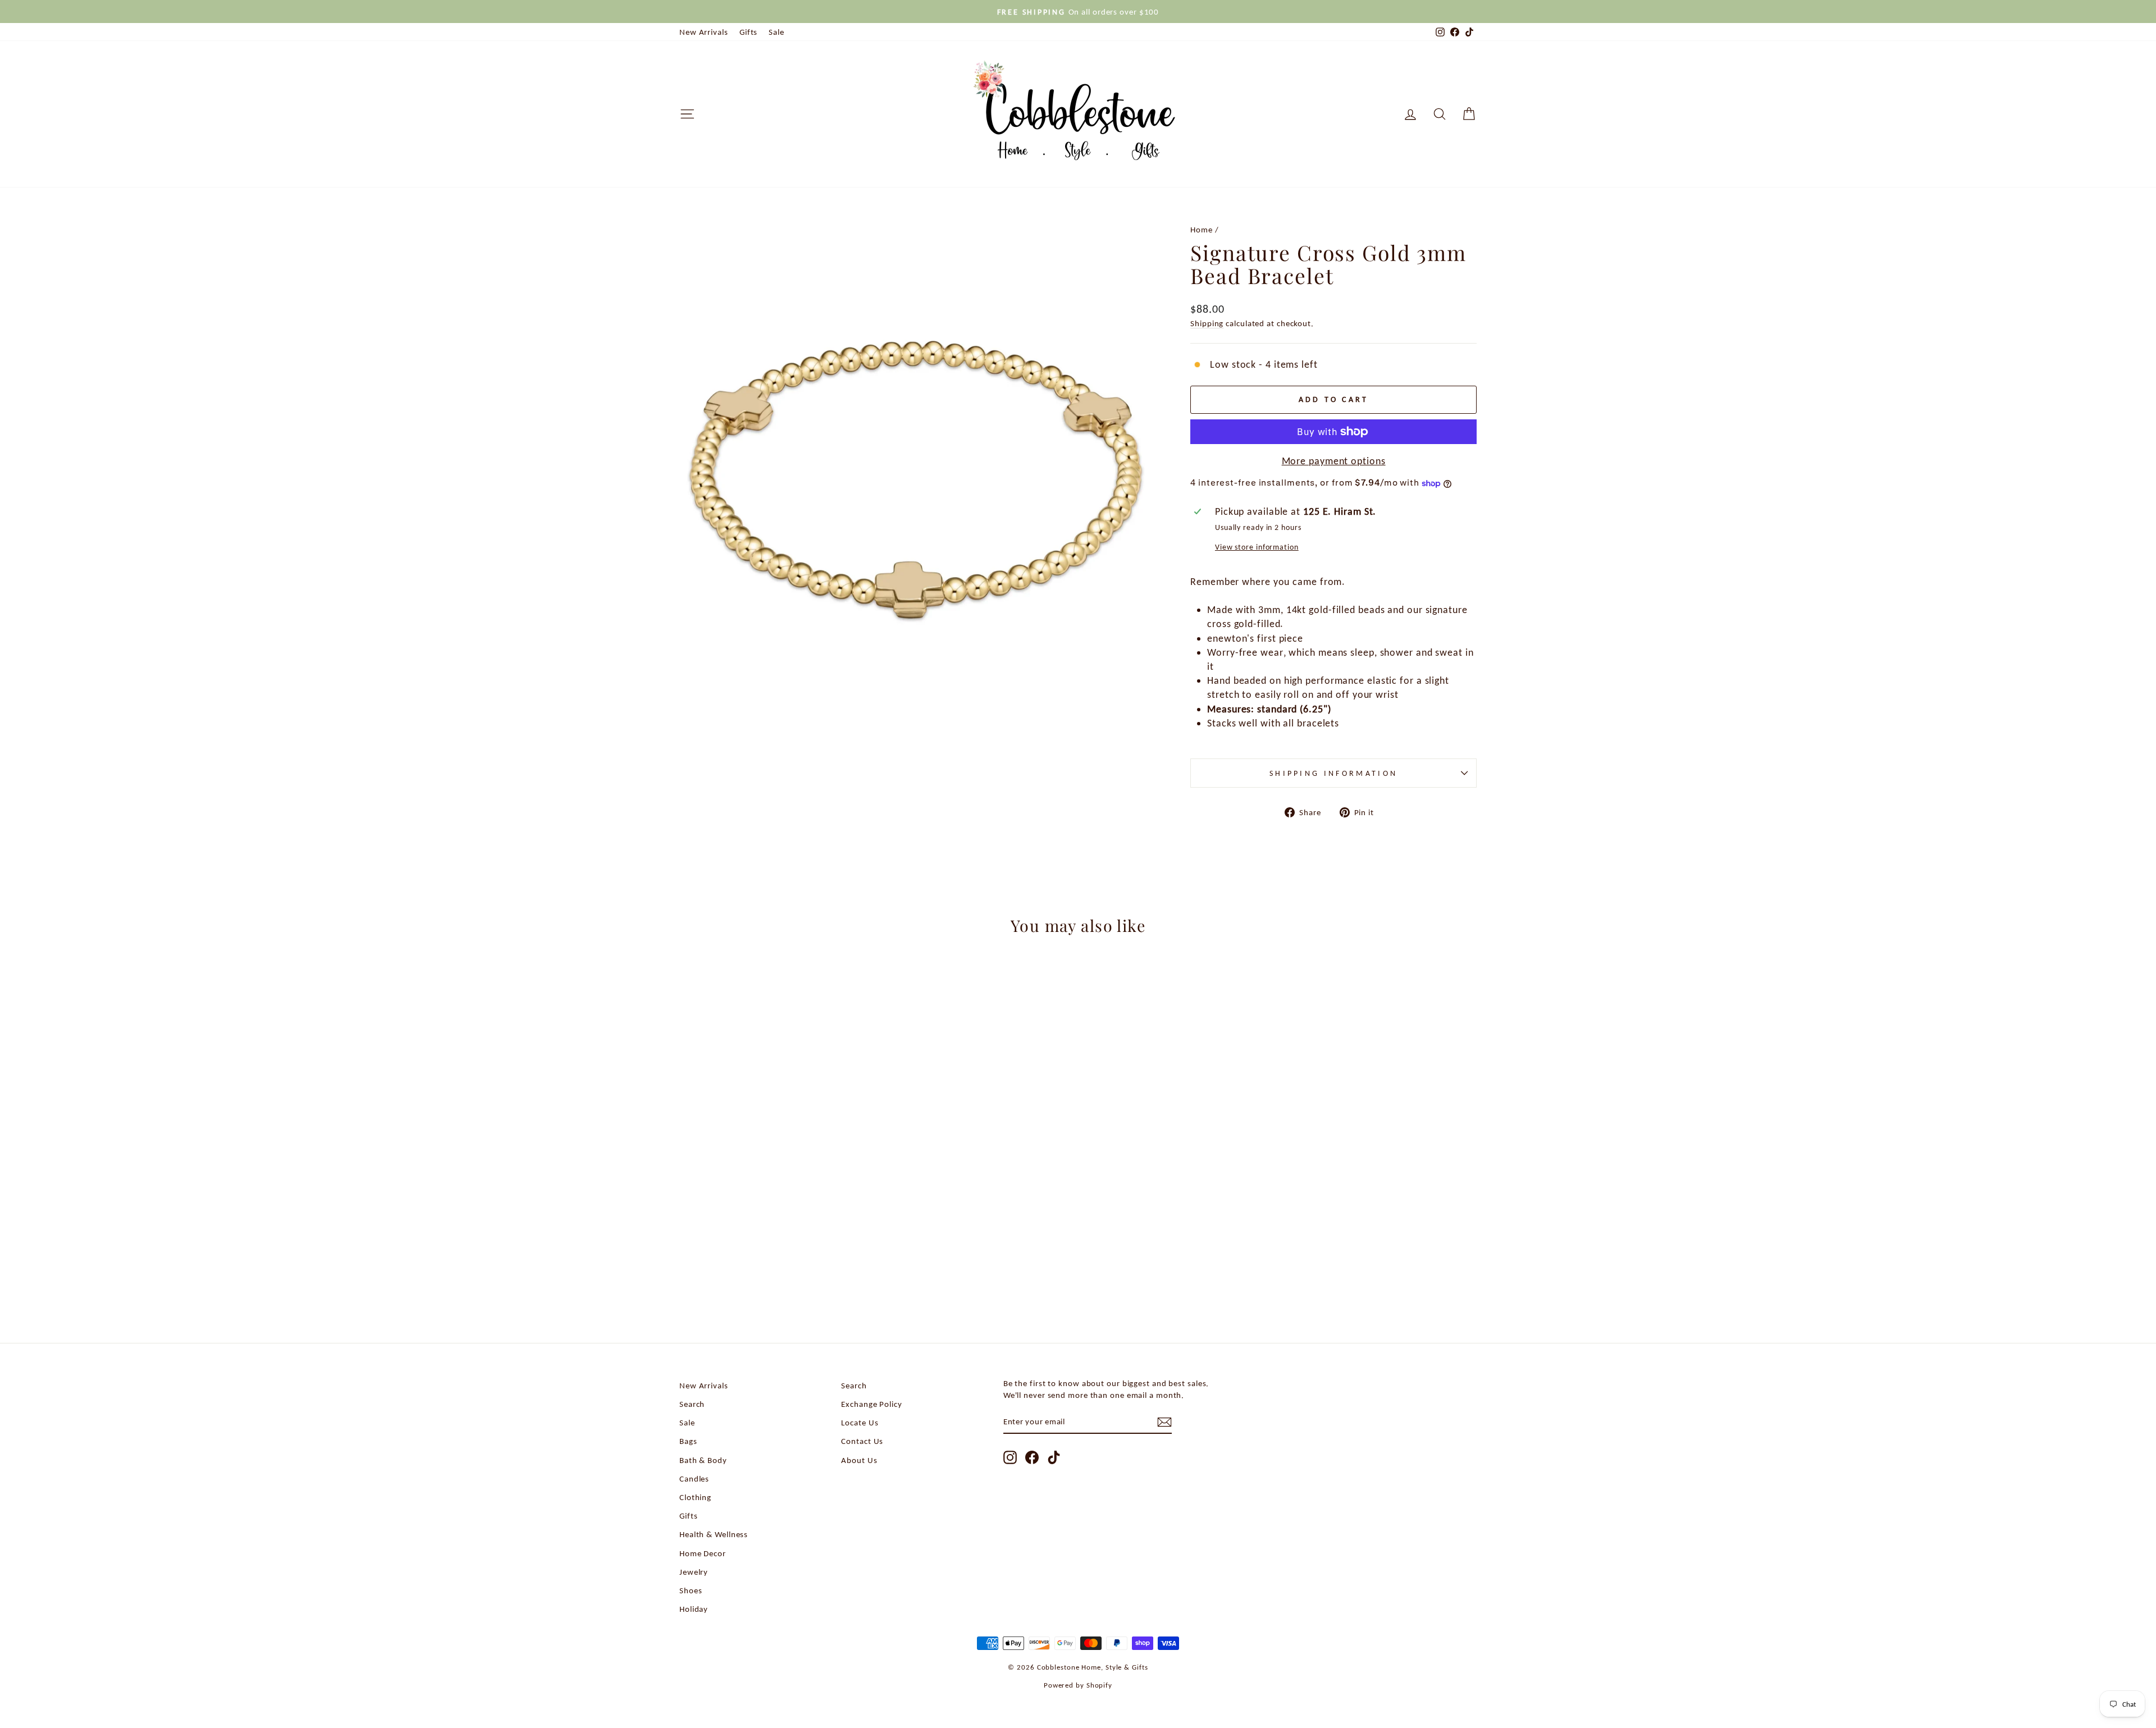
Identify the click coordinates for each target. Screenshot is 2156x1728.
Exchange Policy (872, 1404)
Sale (776, 32)
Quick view (775, 1234)
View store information (1257, 547)
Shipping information (1333, 773)
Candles (694, 1478)
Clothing (695, 1497)
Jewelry (694, 1572)
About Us (859, 1460)
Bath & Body (703, 1460)
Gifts (749, 32)
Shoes (691, 1590)
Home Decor (703, 1553)
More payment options (1334, 461)
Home (1202, 229)
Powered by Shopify (1078, 1685)
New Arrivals (704, 32)
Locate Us (860, 1422)
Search (692, 1404)
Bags (688, 1441)
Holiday (694, 1609)
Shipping (1207, 323)
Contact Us (862, 1441)
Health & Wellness (714, 1534)
